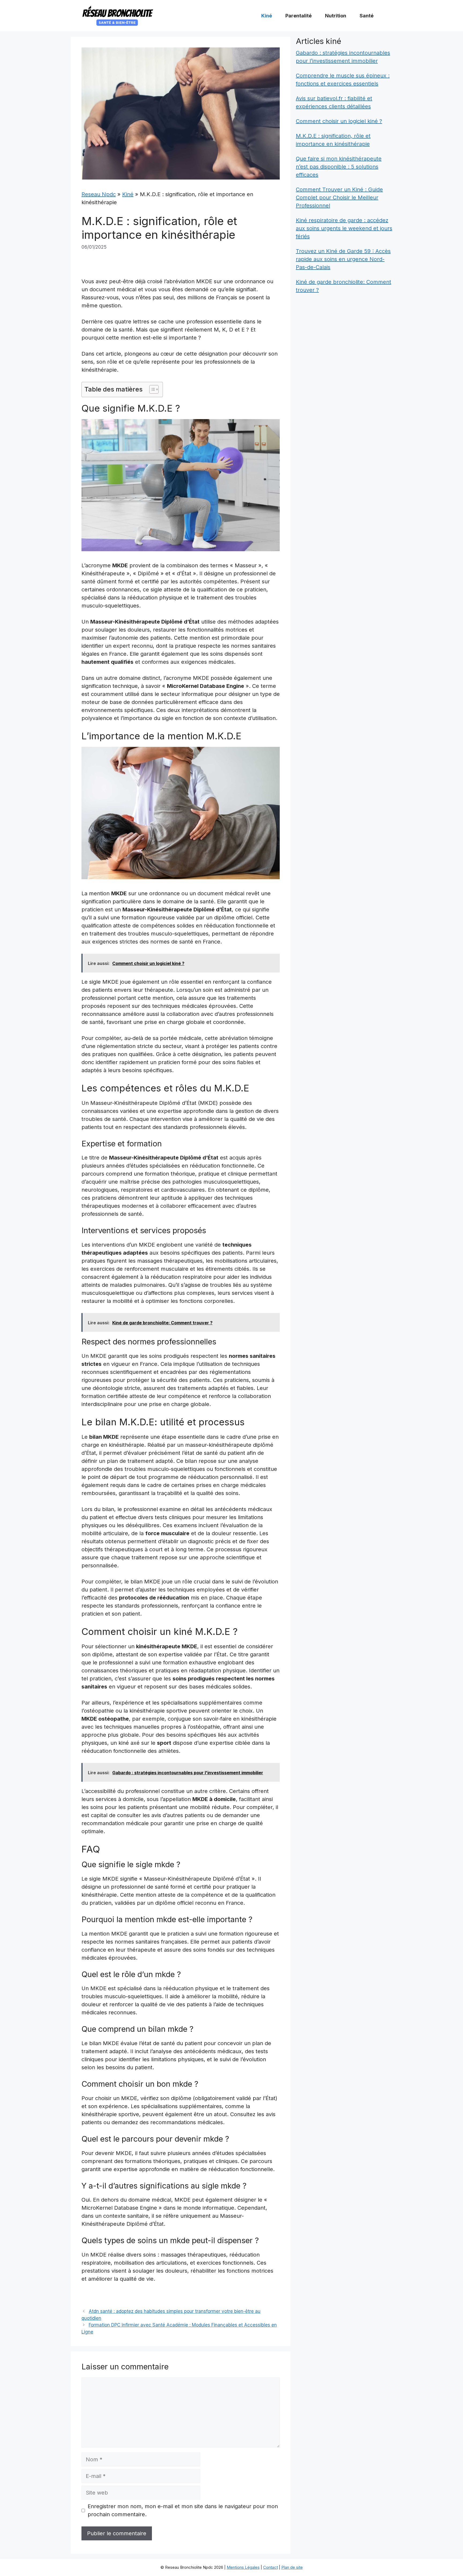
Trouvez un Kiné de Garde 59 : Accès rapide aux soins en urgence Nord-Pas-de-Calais (343, 259)
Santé (367, 16)
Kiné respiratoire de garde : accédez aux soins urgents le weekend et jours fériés (344, 228)
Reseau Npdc (99, 194)
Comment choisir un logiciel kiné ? (339, 121)
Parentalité (298, 16)
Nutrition (336, 16)
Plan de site (292, 2567)
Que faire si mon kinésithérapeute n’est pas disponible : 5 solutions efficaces (339, 167)
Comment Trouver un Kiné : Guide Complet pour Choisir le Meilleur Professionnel (339, 197)
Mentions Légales (243, 2567)
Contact (270, 2567)
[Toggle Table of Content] (151, 389)
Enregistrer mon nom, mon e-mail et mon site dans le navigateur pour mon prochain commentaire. (183, 2510)
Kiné (267, 16)
